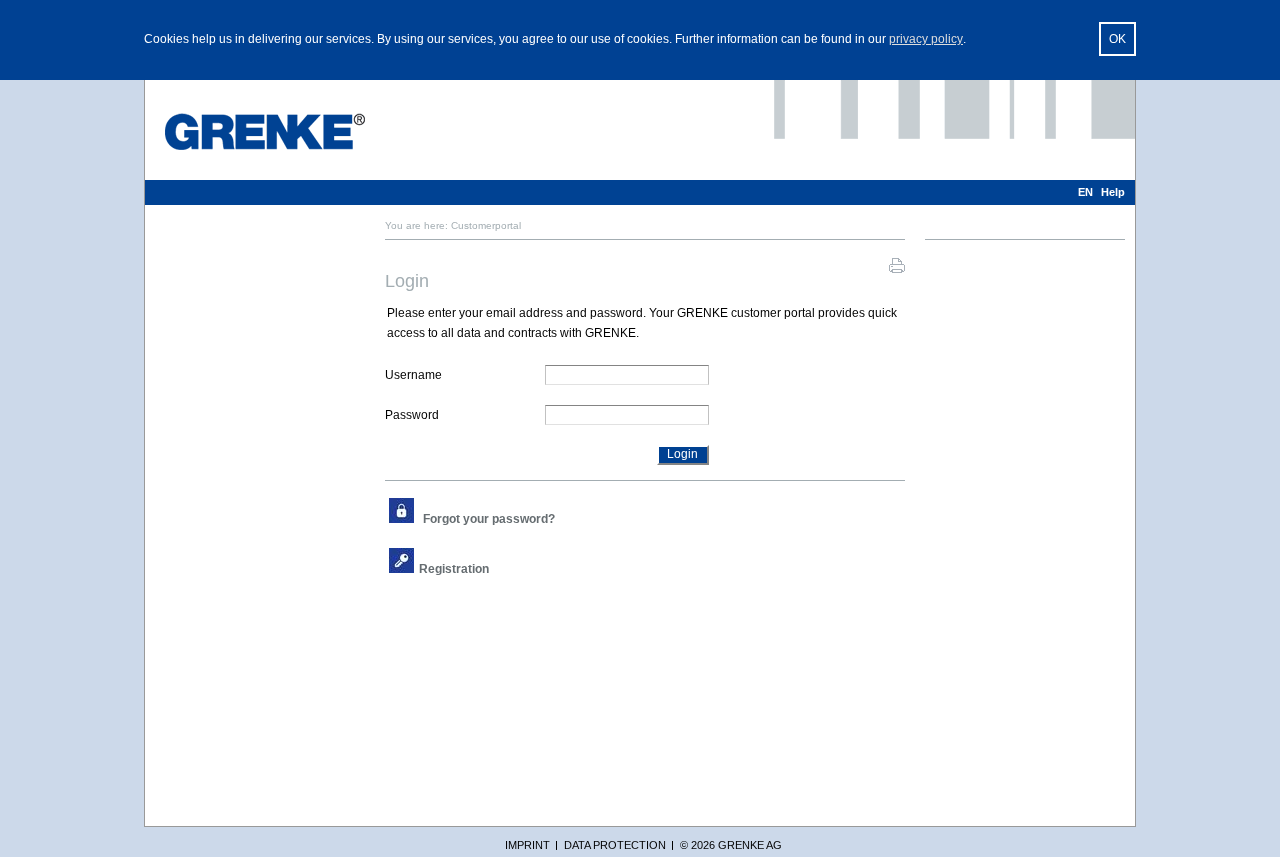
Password (412, 415)
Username (413, 375)
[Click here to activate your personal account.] (496, 569)
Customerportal (486, 225)
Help (1113, 192)
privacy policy (926, 39)
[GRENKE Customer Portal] (265, 131)
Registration (454, 569)
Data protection (615, 845)
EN (1085, 192)
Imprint (527, 845)
